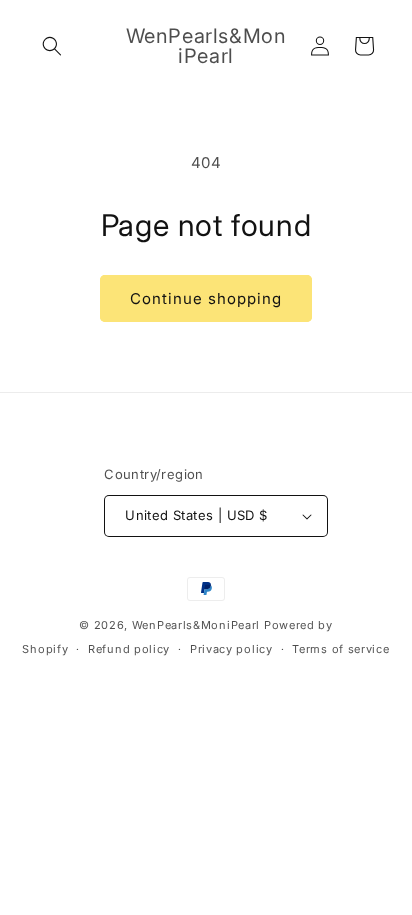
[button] (52, 46)
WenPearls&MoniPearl (196, 625)
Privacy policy (231, 649)
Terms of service (340, 649)
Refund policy (129, 649)
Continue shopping (206, 298)
